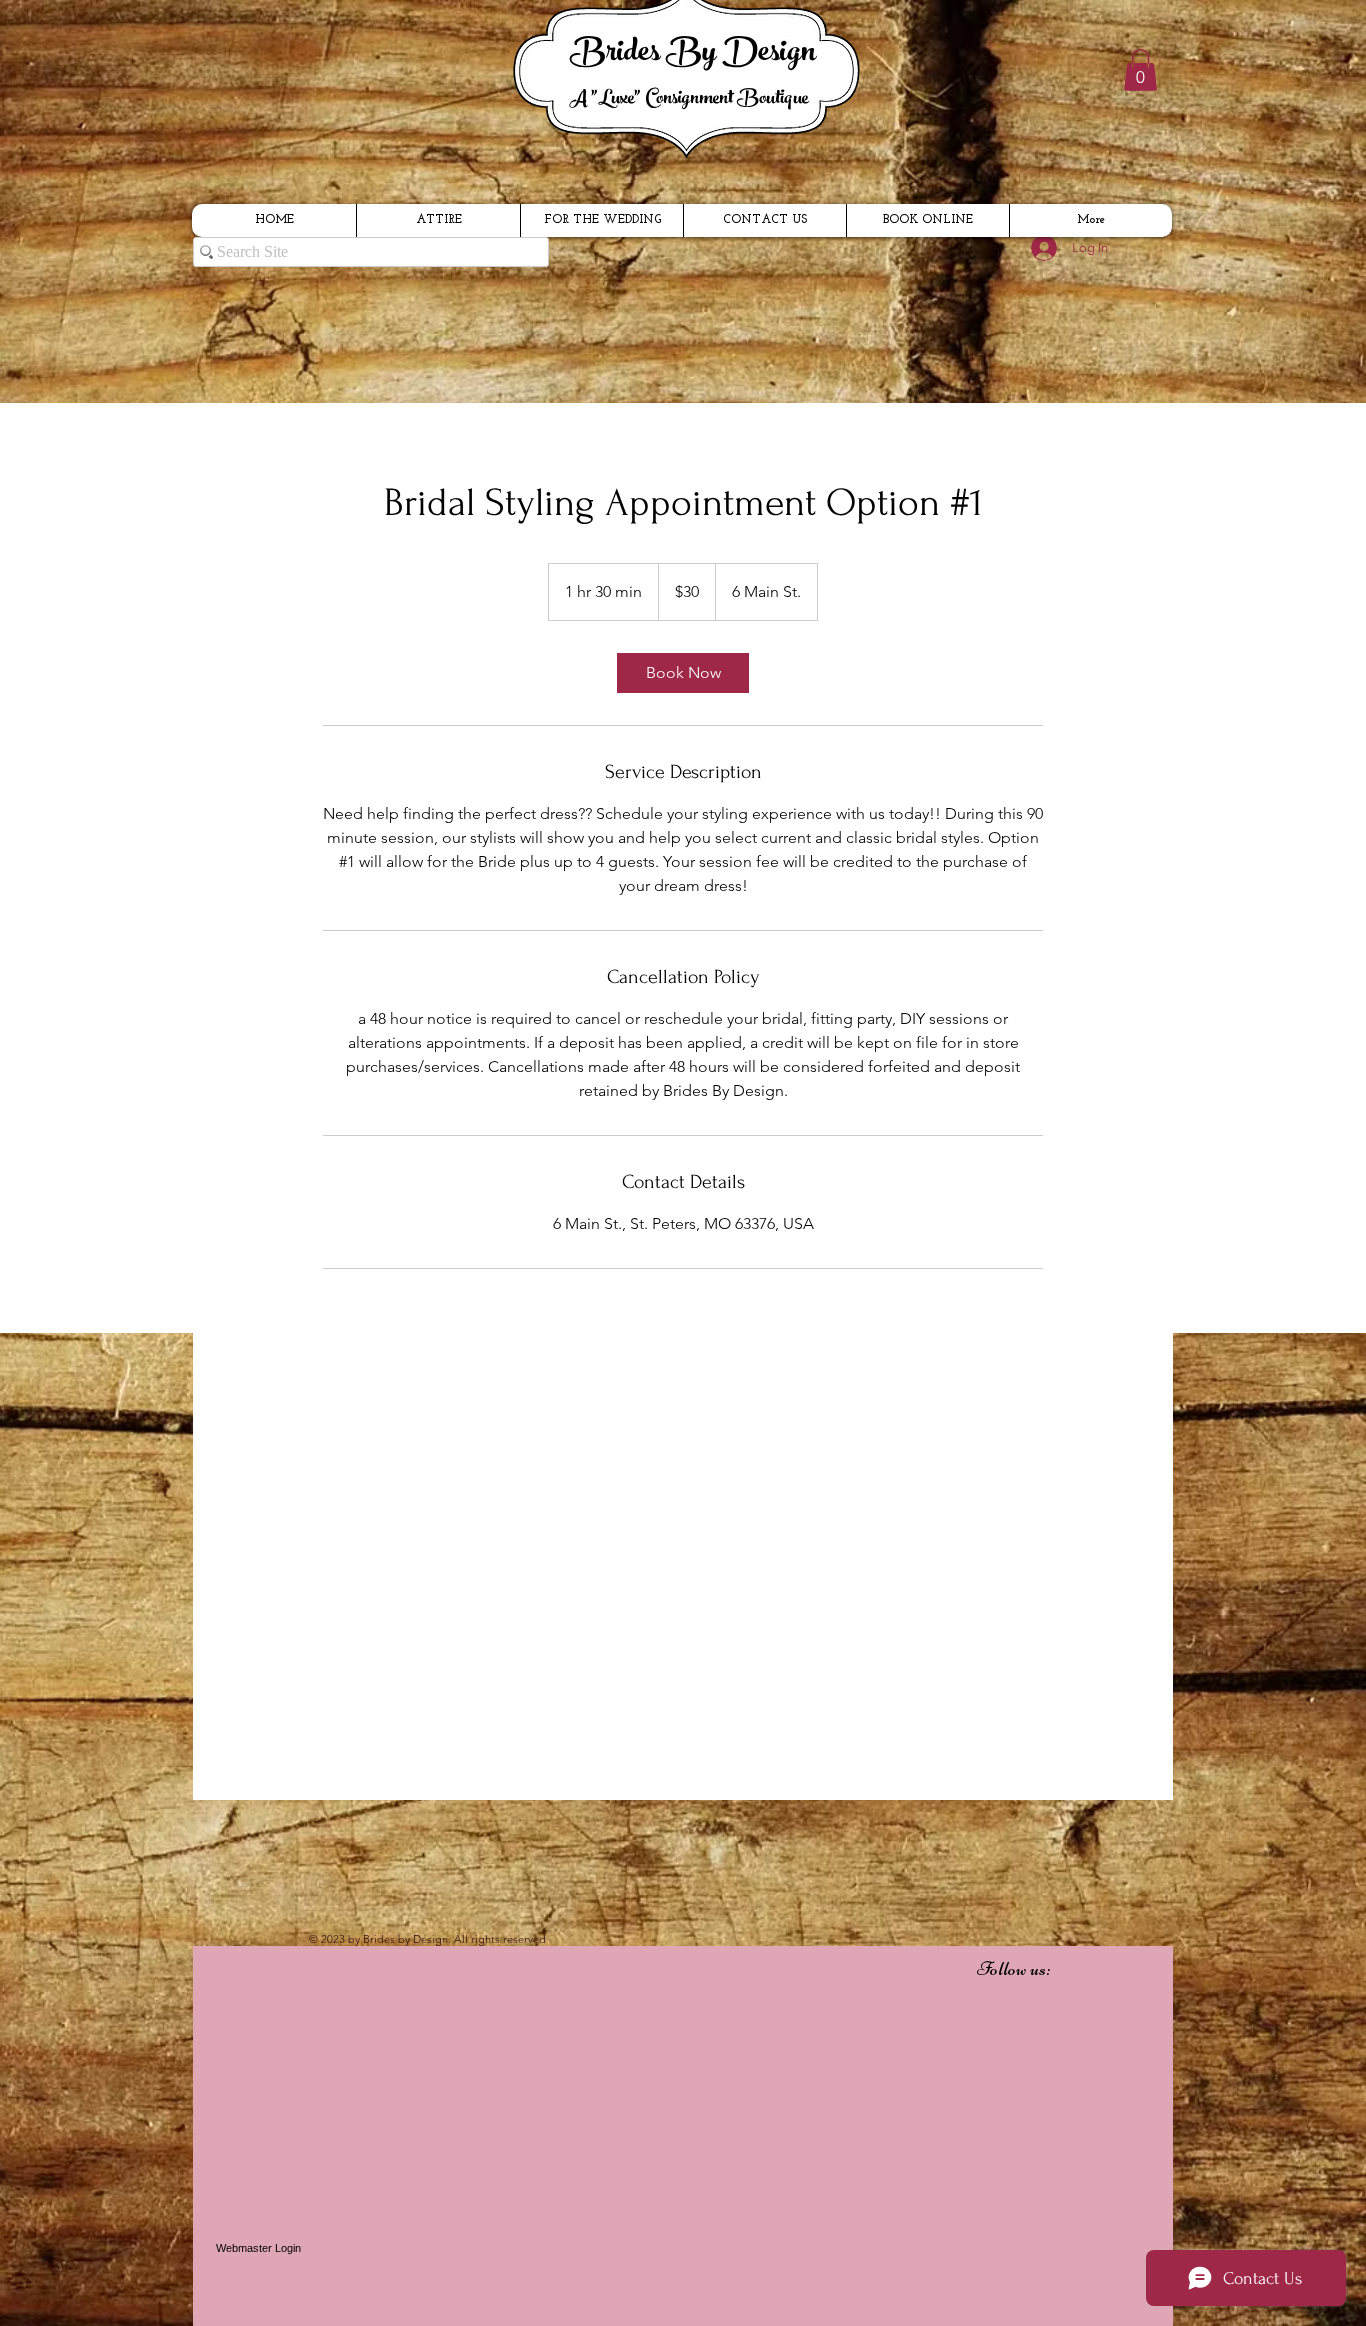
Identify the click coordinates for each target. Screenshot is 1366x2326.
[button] (1140, 70)
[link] (683, 673)
